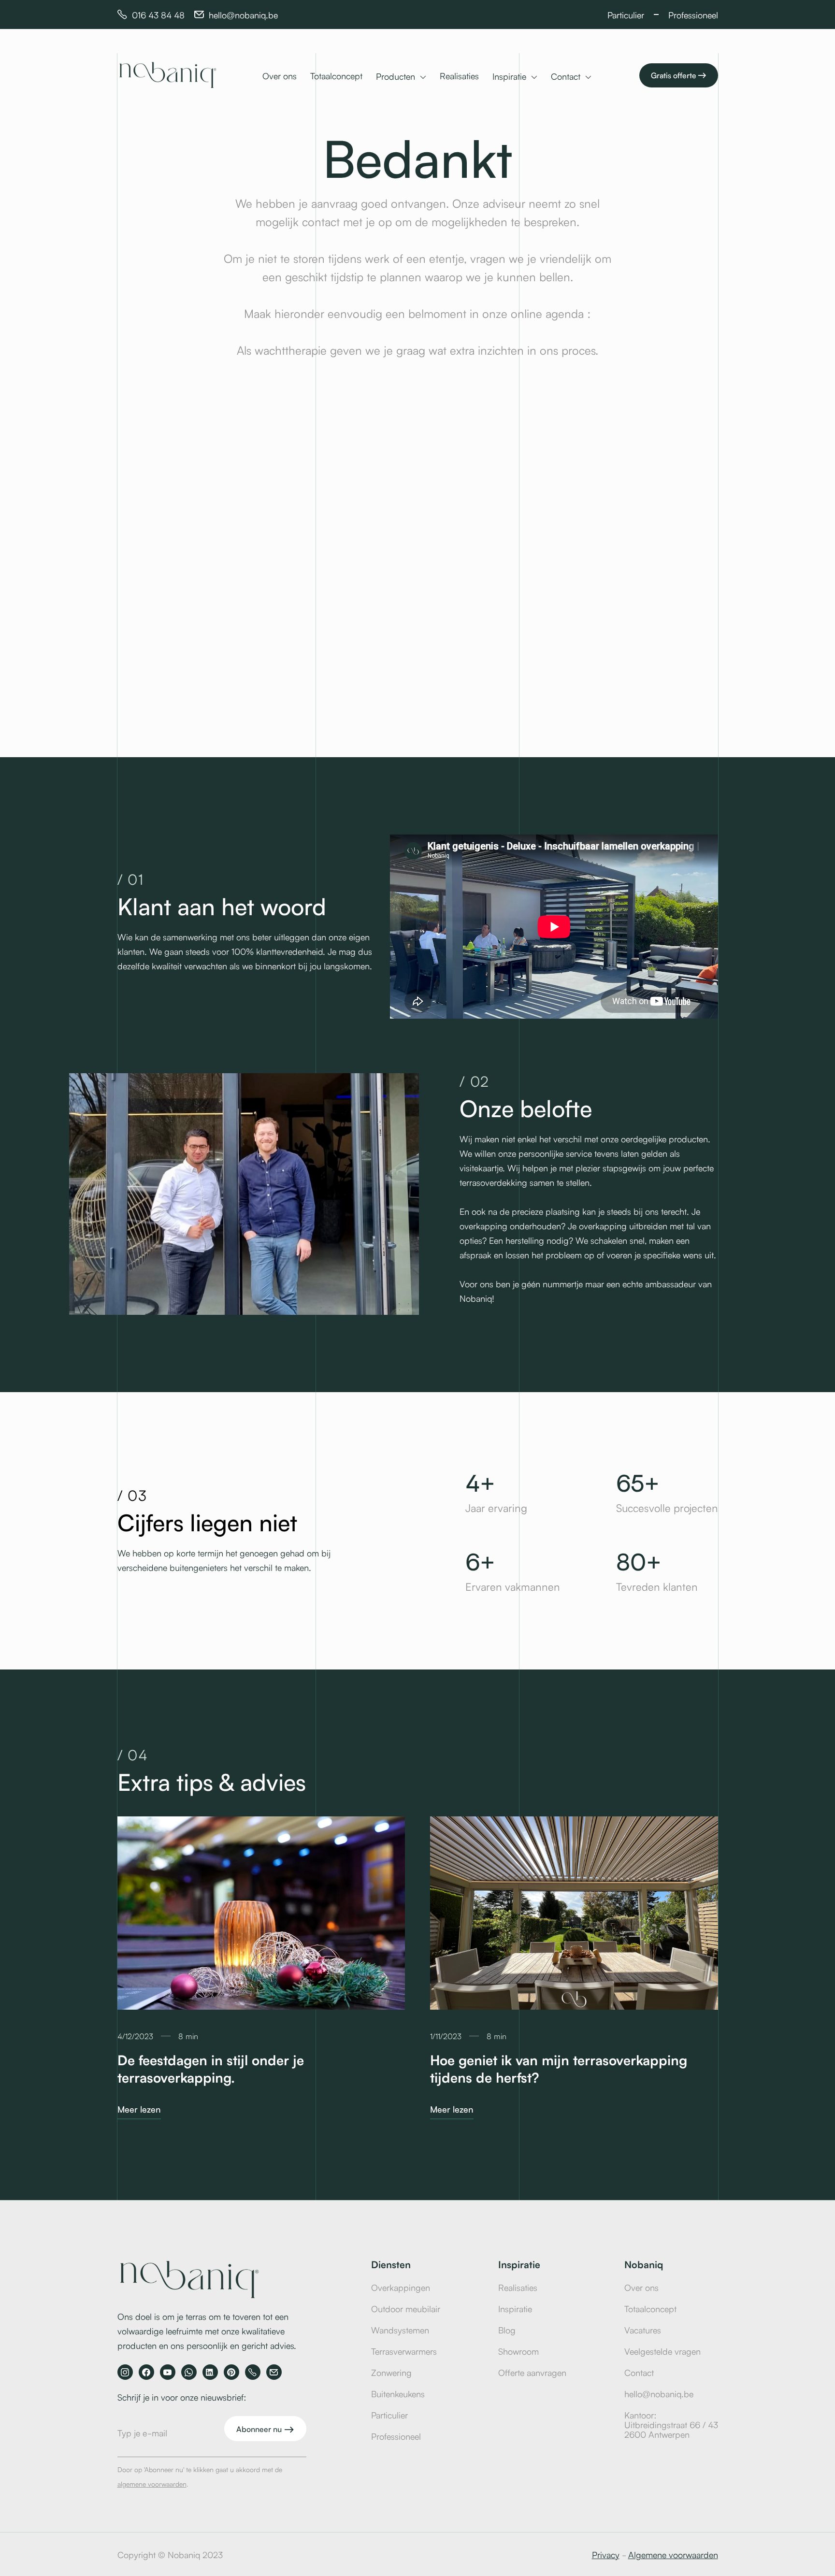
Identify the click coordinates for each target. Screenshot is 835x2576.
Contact (639, 2372)
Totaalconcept (336, 75)
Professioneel (396, 2436)
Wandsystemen (400, 2330)
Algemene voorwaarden (673, 2554)
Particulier (389, 2415)
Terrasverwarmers (404, 2351)
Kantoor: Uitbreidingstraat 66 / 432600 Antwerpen (671, 2424)
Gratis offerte (679, 75)
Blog (507, 2330)
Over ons (280, 75)
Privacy (606, 2554)
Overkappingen (401, 2287)
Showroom (518, 2351)
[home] (173, 75)
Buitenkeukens (398, 2393)
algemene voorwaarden (152, 2484)
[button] (401, 77)
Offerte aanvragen (532, 2372)
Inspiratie (515, 2308)
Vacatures (643, 2330)
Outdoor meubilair (406, 2308)
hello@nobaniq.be (659, 2393)
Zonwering (391, 2372)
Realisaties (459, 75)
